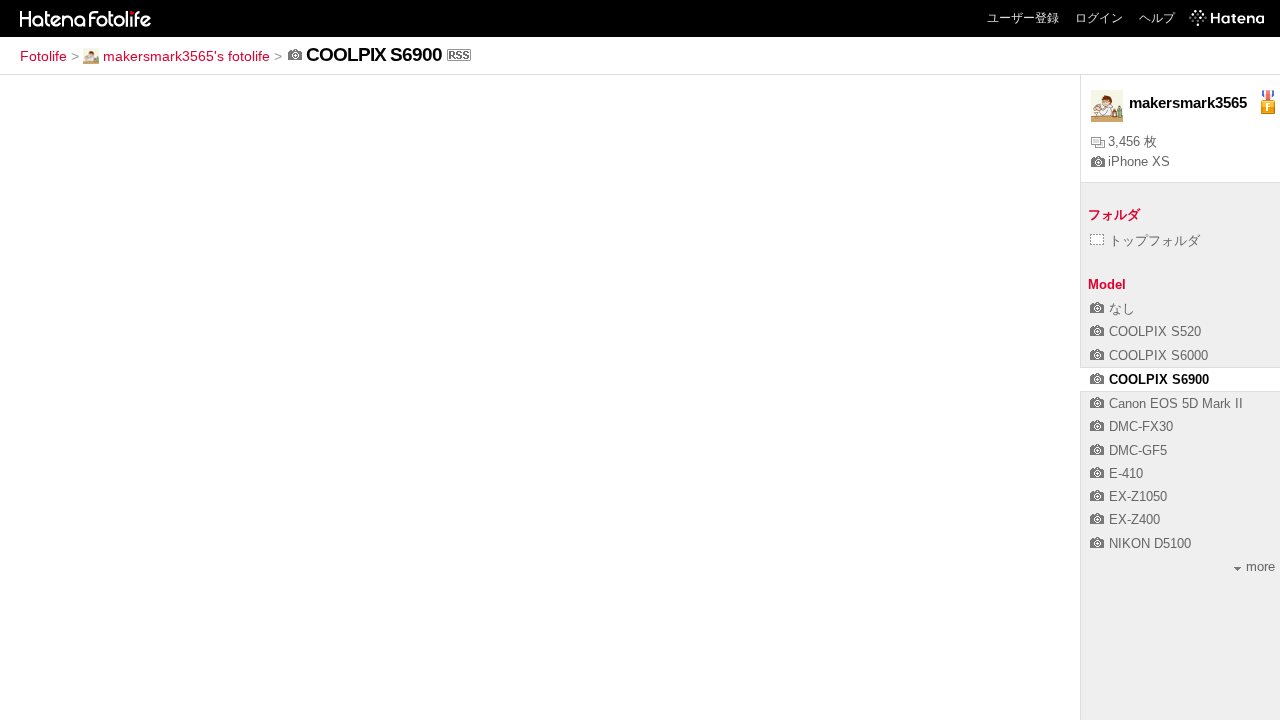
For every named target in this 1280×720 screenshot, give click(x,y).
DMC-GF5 (1138, 450)
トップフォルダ (1154, 240)
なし (1122, 308)
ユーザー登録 (1023, 18)
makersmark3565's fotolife (186, 56)
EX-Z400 (1134, 519)
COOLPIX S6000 (1158, 355)
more (1260, 566)
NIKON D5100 (1150, 543)
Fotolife (43, 56)
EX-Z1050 (1138, 496)
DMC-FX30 (1141, 426)
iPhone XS (1139, 161)
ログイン (1099, 18)
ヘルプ (1157, 18)
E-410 (1126, 473)
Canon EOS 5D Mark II (1176, 403)
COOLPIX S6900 (1159, 379)
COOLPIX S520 (1155, 331)
